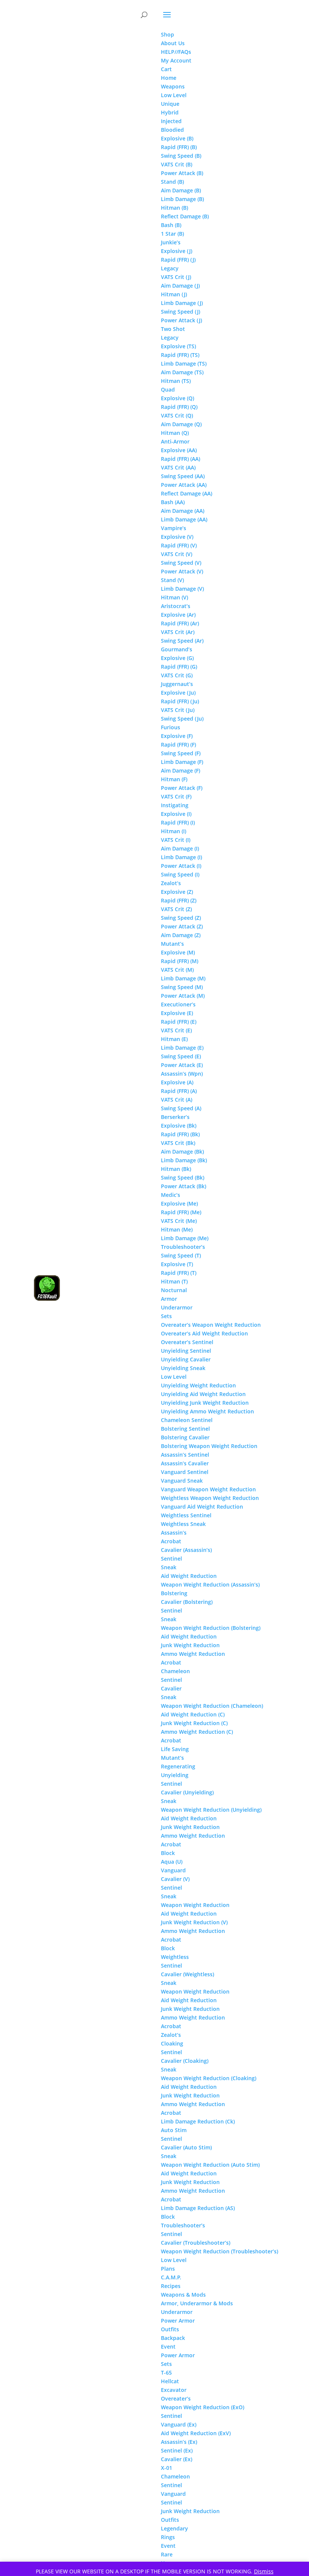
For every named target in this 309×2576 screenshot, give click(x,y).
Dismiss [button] (264, 2571)
